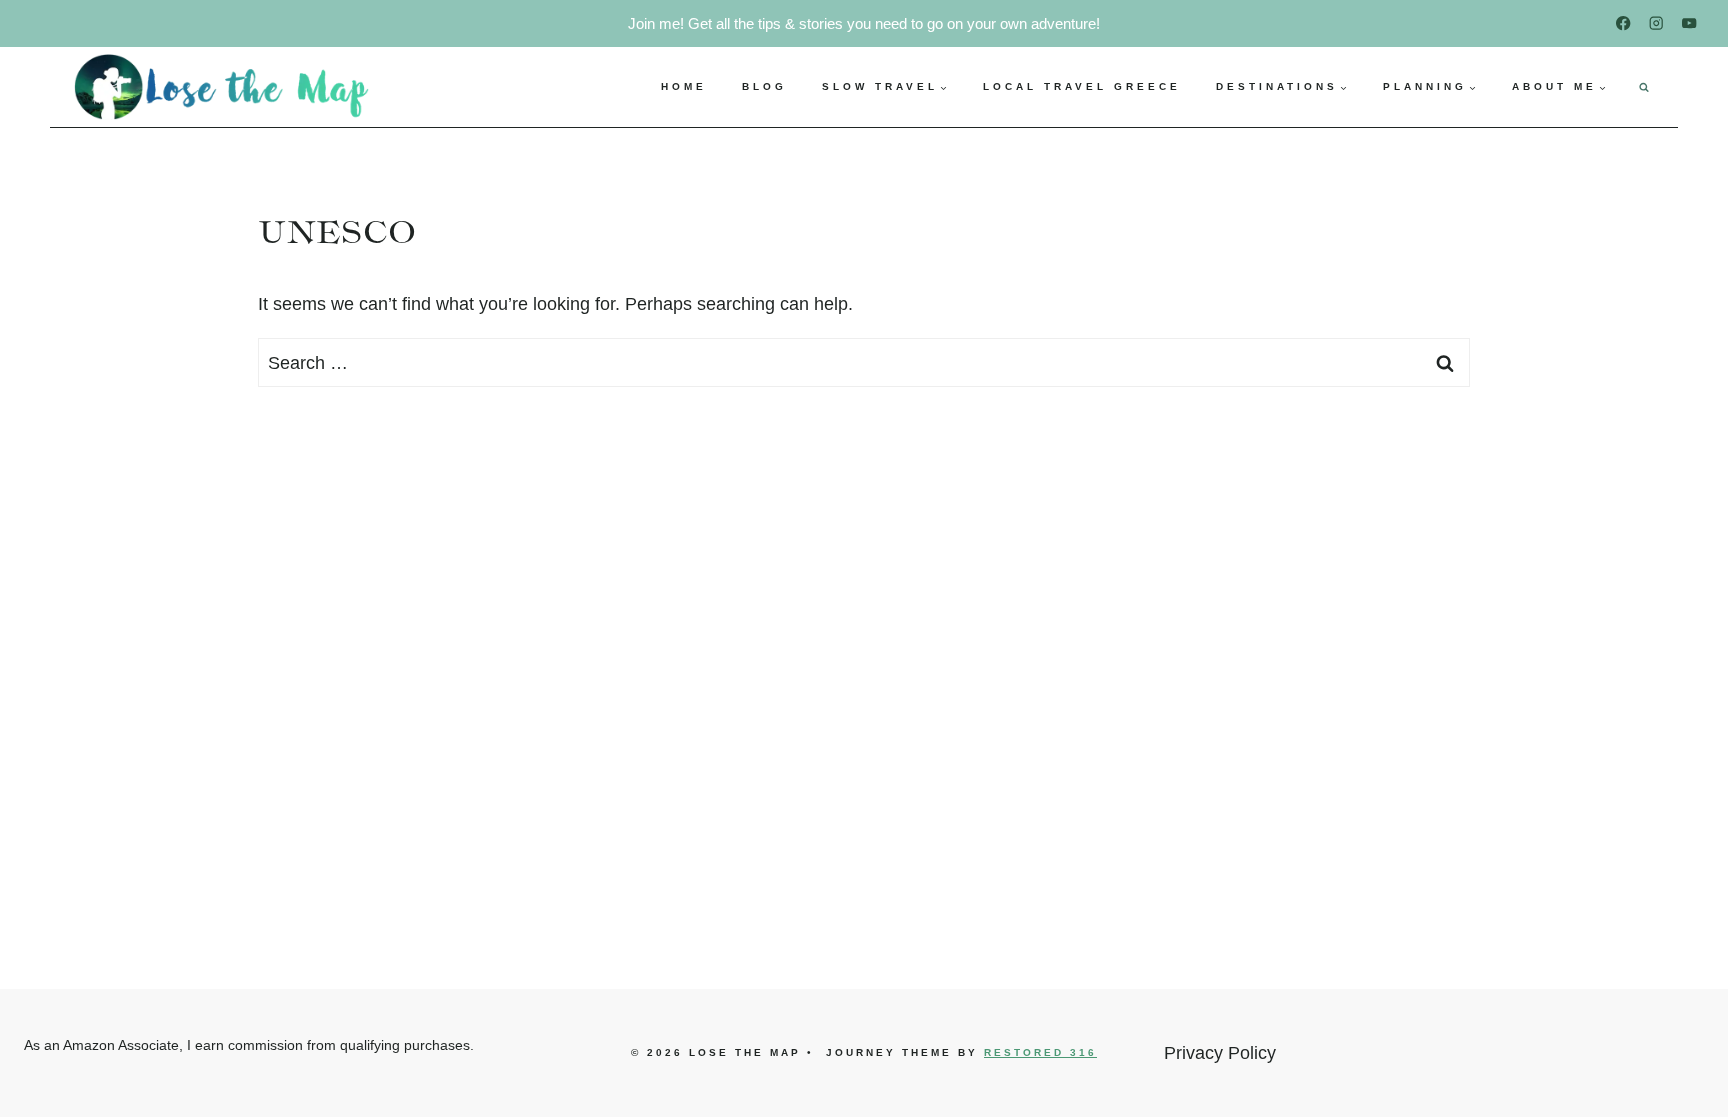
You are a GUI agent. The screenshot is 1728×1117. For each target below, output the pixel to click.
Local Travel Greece (1082, 86)
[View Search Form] (1644, 87)
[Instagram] (1656, 23)
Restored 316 (1040, 1052)
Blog (764, 86)
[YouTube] (1689, 23)
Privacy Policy (1220, 1053)
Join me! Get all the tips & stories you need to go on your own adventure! (864, 23)
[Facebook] (1623, 23)
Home (684, 86)
